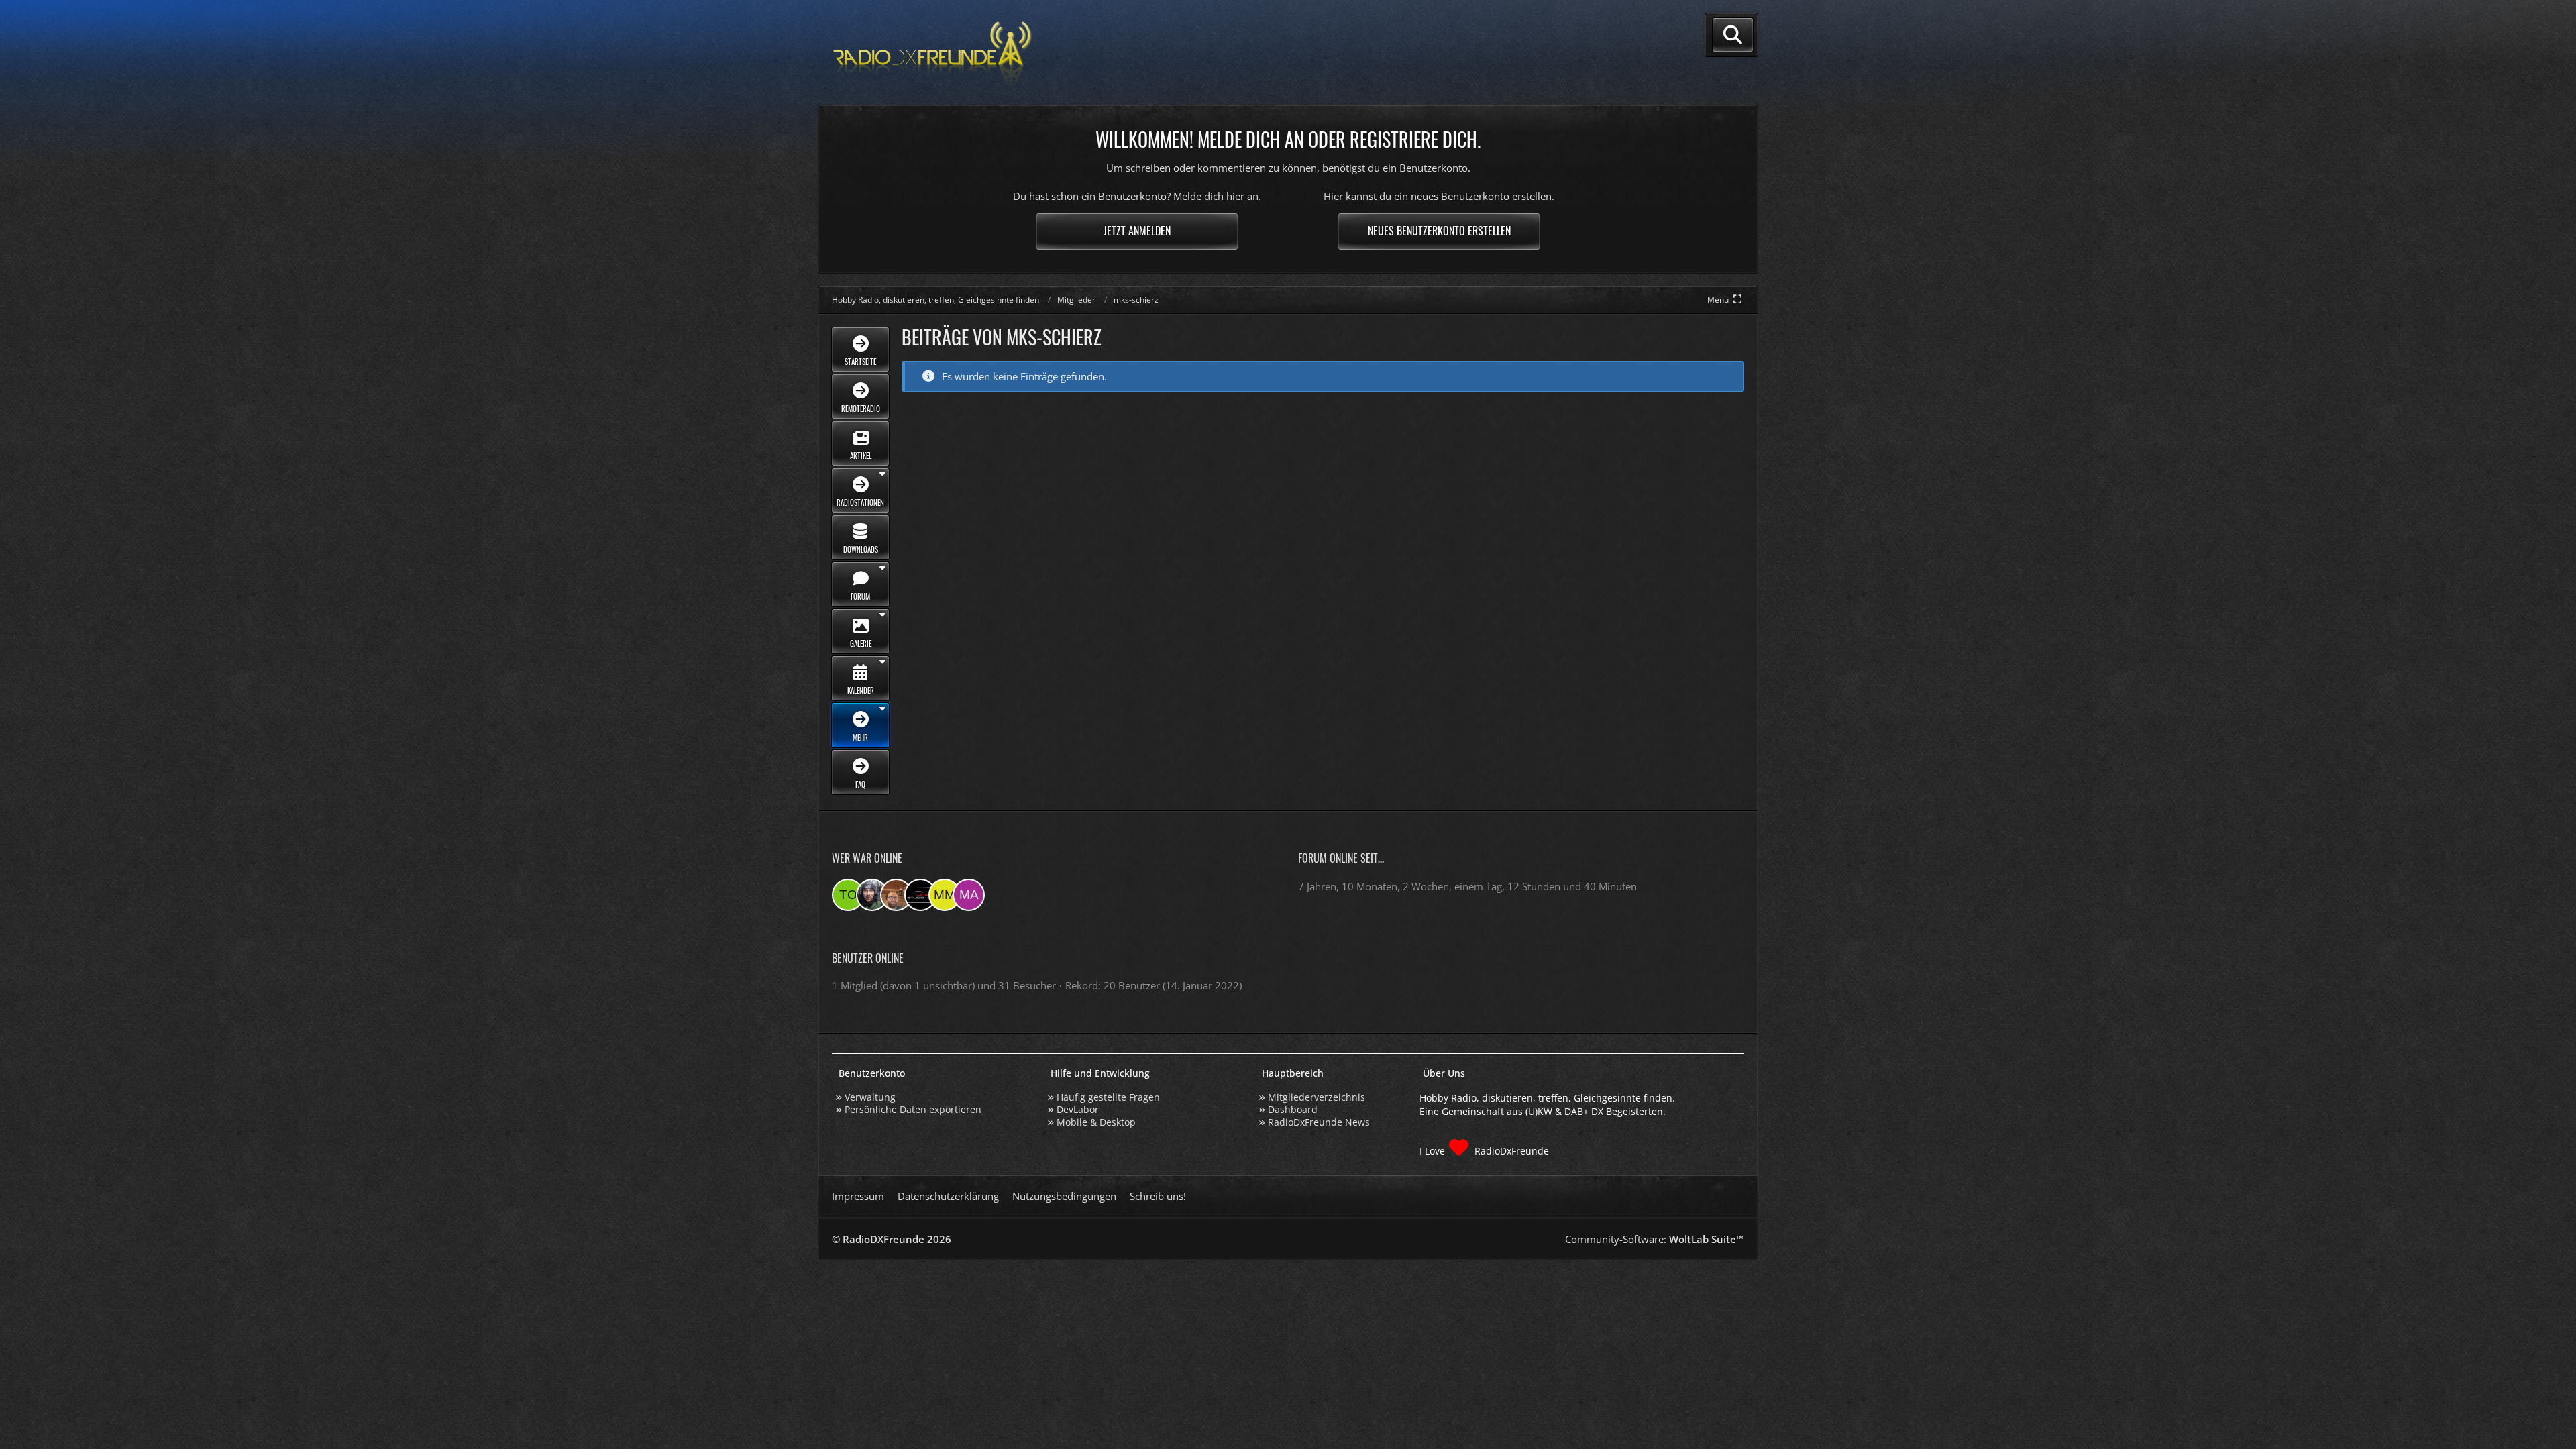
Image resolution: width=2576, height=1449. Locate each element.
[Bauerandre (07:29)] (872, 895)
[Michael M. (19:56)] (945, 895)
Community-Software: (1655, 1239)
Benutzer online (868, 958)
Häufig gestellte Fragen (1108, 1097)
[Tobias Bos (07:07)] (896, 895)
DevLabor (1078, 1109)
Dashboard (1293, 1109)
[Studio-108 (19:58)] (920, 895)
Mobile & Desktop (1096, 1122)
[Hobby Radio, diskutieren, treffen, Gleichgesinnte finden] (932, 53)
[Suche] (1733, 35)
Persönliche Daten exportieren (913, 1109)
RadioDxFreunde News (1319, 1122)
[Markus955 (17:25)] (969, 895)
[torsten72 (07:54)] (848, 895)
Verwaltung (870, 1097)
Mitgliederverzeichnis (1317, 1097)
